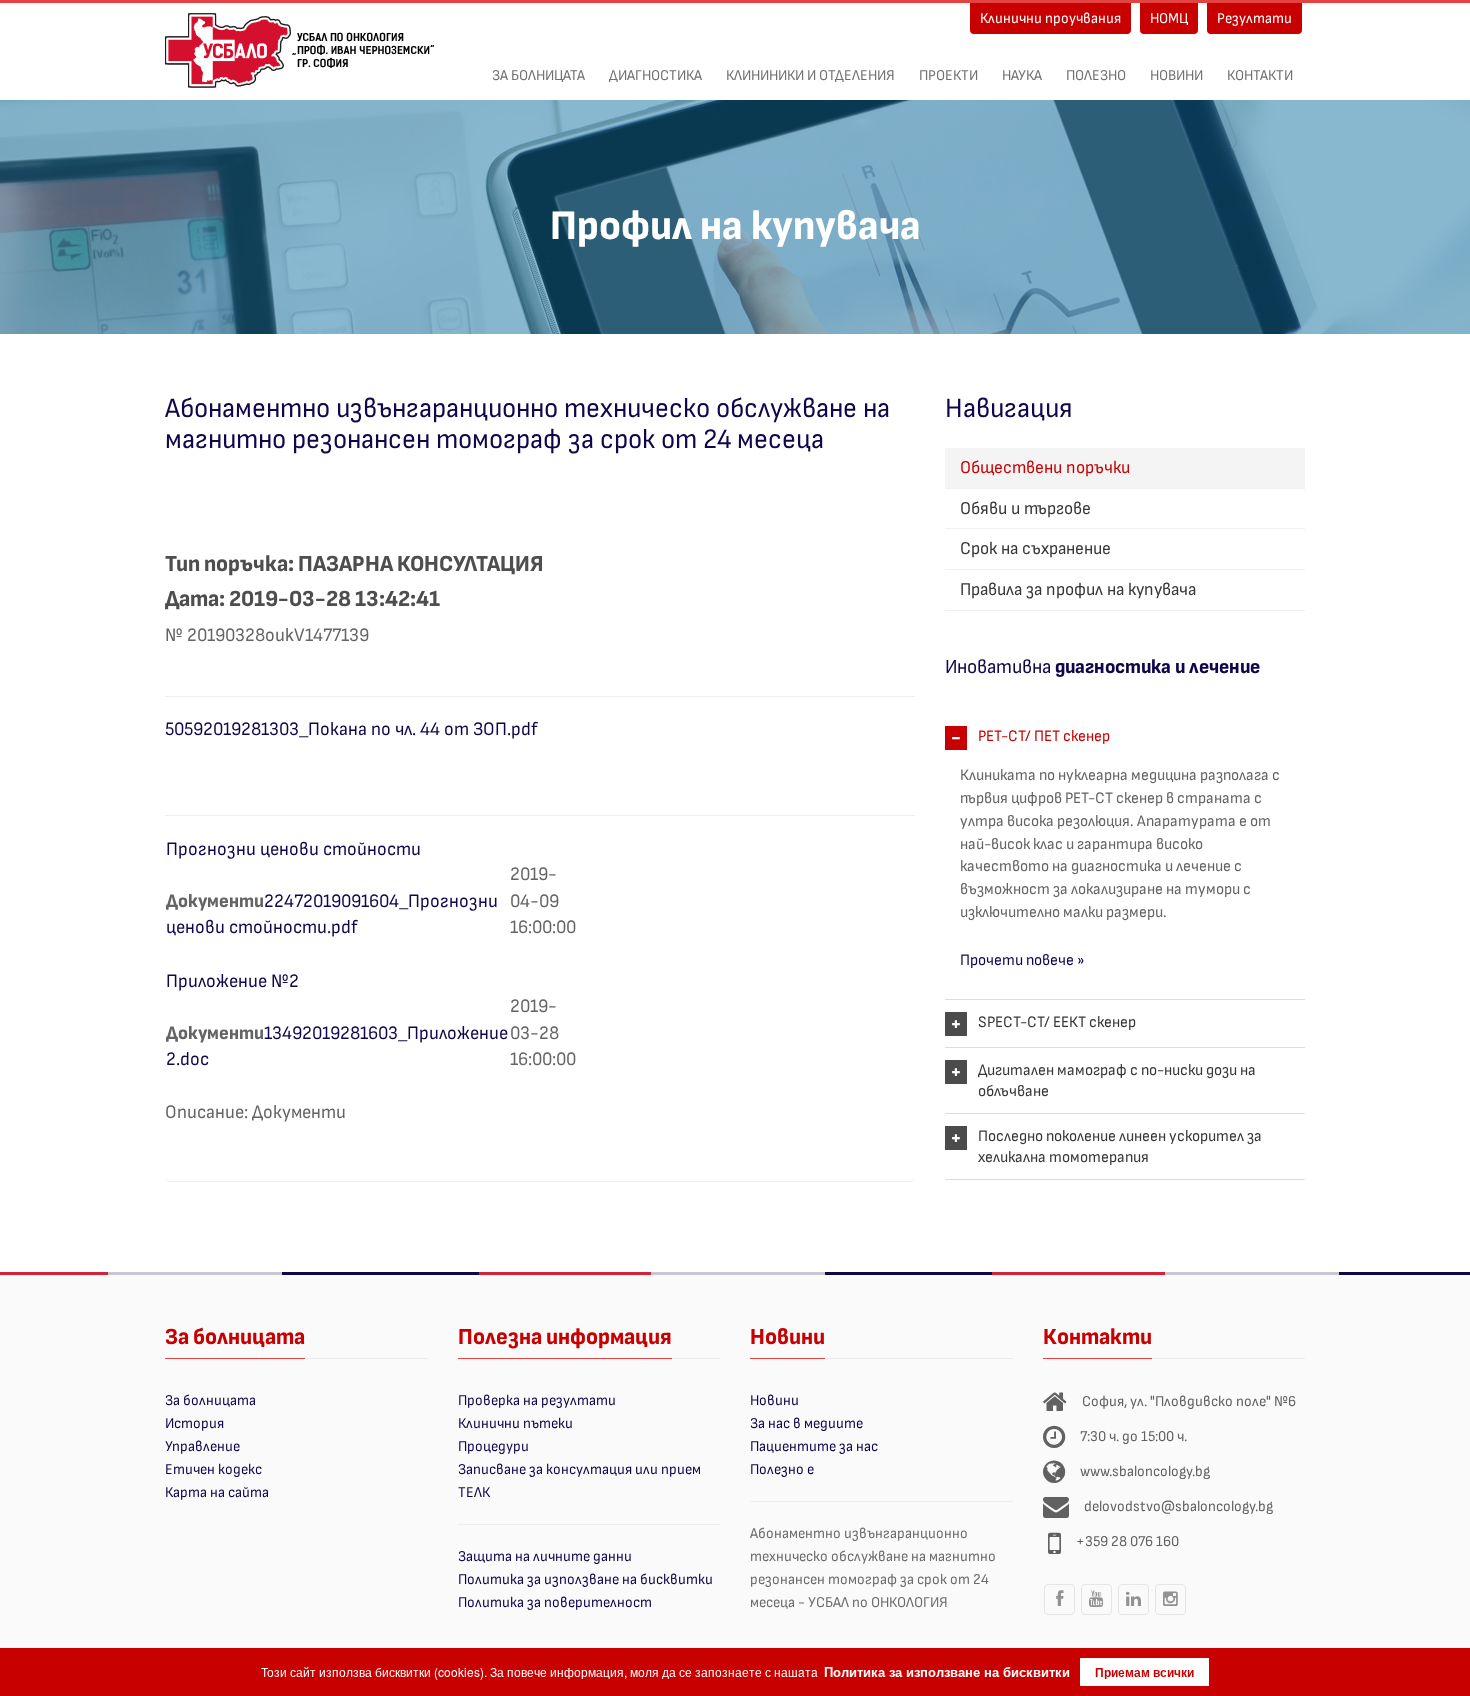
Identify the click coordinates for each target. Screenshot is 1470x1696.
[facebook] (1060, 1614)
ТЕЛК (474, 1492)
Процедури (493, 1446)
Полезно (1096, 75)
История (194, 1423)
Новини (1176, 75)
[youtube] (1097, 1614)
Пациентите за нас (814, 1446)
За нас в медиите (806, 1423)
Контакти (1260, 75)
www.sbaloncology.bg (1145, 1471)
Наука (1022, 75)
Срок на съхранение (1035, 548)
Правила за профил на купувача (1078, 589)
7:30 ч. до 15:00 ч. (1133, 1436)
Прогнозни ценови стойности (293, 849)
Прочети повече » (1022, 960)
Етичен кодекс (213, 1469)
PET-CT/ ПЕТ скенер (1044, 736)
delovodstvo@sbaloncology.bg (1178, 1506)
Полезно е (782, 1469)
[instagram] (1171, 1614)
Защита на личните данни (545, 1556)
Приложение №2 (232, 981)
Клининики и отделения (810, 75)
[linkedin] (1134, 1614)
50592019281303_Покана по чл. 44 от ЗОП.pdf (351, 729)
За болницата (538, 75)
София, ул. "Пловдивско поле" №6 (1189, 1401)
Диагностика (655, 75)
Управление (202, 1446)
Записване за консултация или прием (579, 1469)
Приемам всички (1144, 1672)
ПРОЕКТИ (948, 75)
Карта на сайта (217, 1492)
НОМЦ (1169, 18)
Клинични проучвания (1050, 18)
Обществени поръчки (1045, 467)
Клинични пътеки (515, 1423)
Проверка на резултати (537, 1400)
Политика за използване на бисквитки (585, 1579)
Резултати (1254, 18)
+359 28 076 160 (1127, 1541)
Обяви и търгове (1025, 508)
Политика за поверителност (555, 1602)
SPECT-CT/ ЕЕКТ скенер (1057, 1022)
